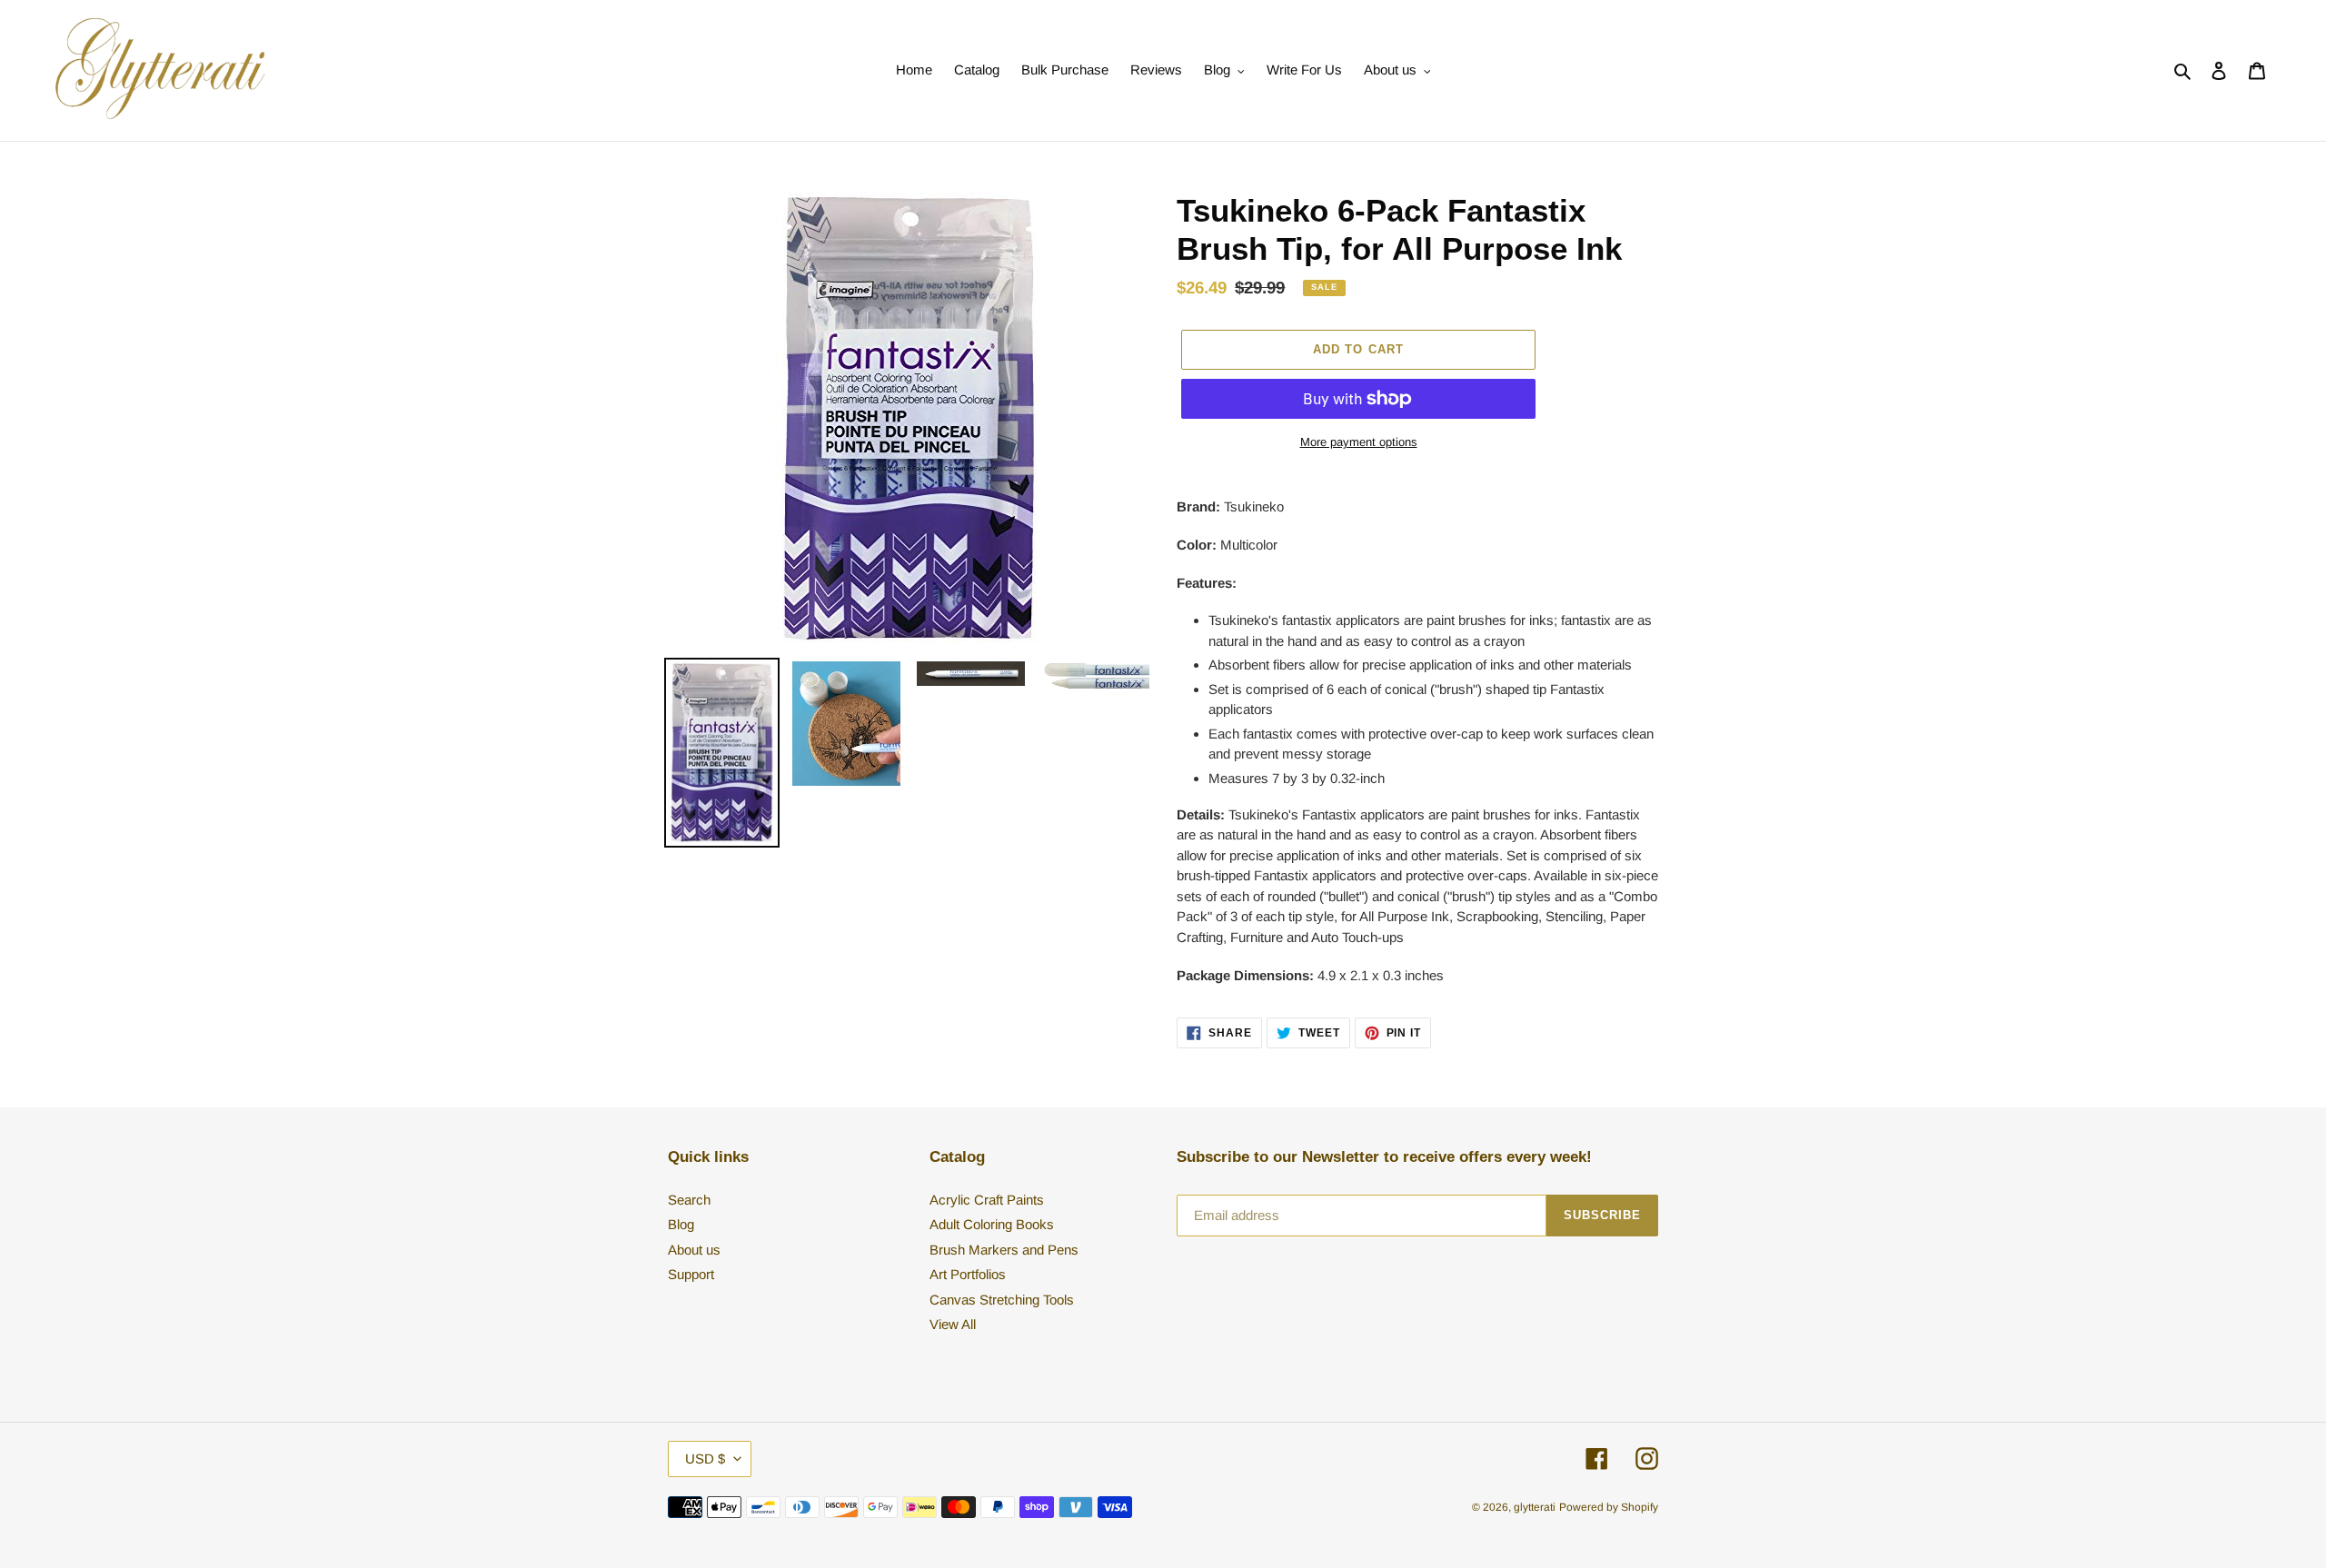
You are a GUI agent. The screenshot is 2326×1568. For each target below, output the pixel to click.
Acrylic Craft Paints (987, 1200)
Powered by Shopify (1609, 1507)
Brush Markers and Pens (1004, 1250)
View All (953, 1324)
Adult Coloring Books (992, 1224)
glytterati (1535, 1507)
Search (689, 1200)
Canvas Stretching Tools (1002, 1300)
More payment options (1359, 442)
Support (691, 1274)
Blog (681, 1224)
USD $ (705, 1459)
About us (694, 1250)
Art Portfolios (968, 1274)
